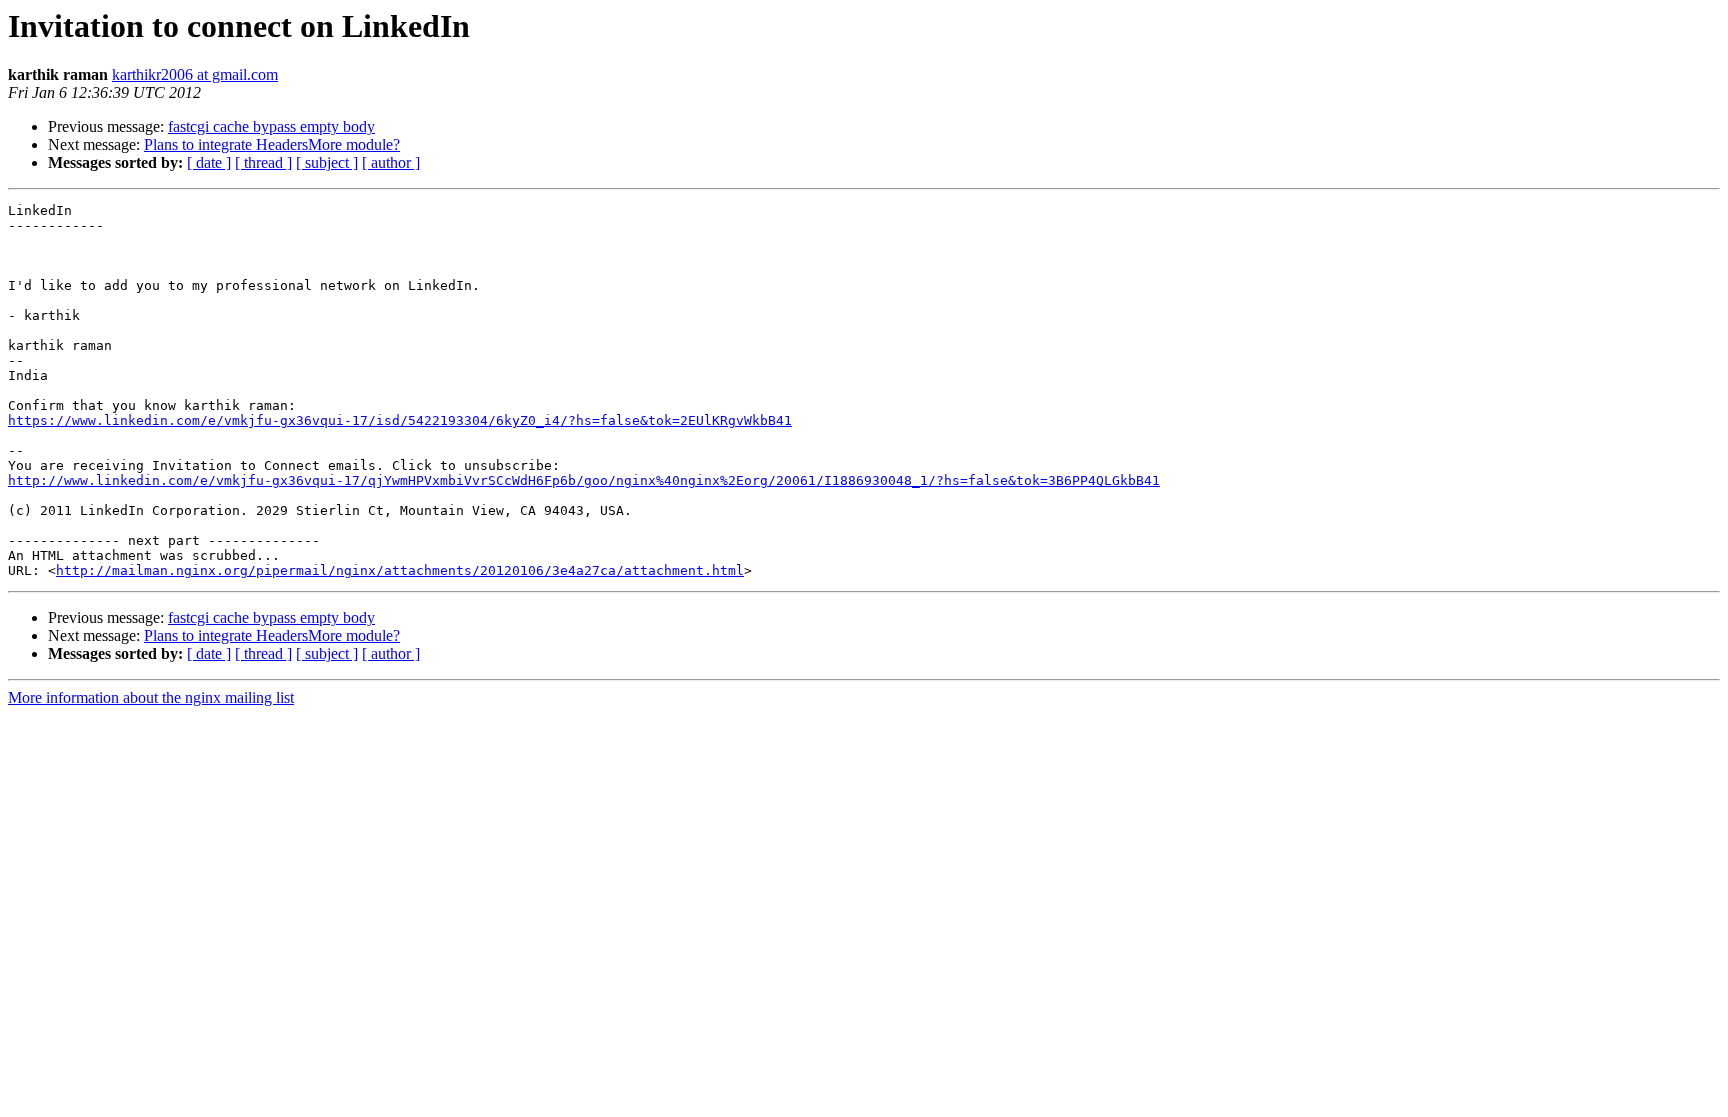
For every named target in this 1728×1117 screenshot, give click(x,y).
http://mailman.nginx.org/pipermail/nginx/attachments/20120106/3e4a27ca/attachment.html (400, 570)
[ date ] (209, 162)
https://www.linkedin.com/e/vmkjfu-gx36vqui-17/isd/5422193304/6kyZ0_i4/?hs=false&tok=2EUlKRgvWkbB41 (400, 420)
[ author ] (391, 162)
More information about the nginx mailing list (151, 697)
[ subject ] (327, 162)
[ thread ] (263, 162)
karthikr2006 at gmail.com (195, 74)
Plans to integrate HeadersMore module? (272, 144)
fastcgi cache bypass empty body (271, 126)
